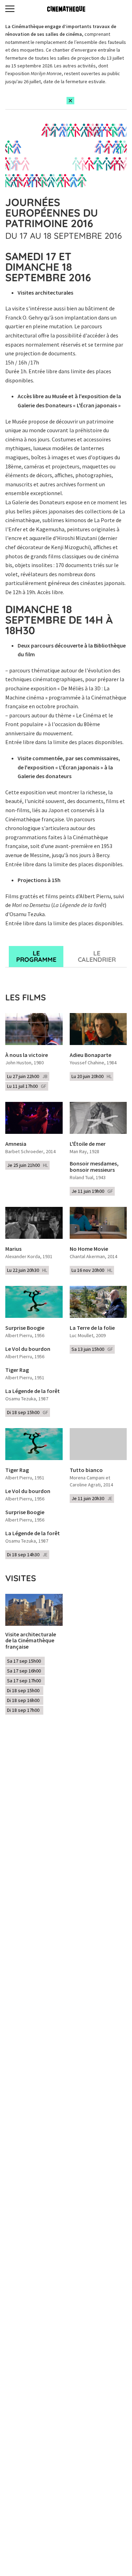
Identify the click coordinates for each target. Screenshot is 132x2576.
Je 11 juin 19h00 (92, 1191)
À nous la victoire (27, 1055)
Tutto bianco (86, 1470)
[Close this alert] (70, 101)
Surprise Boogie (25, 1328)
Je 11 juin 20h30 (92, 1498)
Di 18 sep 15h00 (28, 1412)
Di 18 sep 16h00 (24, 1700)
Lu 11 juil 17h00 (27, 1086)
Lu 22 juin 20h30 (27, 1270)
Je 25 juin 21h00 (27, 1165)
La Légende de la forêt (33, 1391)
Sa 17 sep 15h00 (25, 1661)
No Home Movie (89, 1249)
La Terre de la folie (92, 1328)
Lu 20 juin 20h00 (92, 1076)
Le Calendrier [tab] (97, 956)
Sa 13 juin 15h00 (92, 1349)
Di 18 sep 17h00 (24, 1710)
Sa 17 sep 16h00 (25, 1671)
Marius (13, 1249)
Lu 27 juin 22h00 (27, 1076)
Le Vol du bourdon (28, 1349)
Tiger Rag (17, 1370)
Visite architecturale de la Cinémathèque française (31, 1641)
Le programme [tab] (36, 956)
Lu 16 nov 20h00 (92, 1270)
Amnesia (16, 1144)
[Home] (66, 9)
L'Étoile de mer (88, 1144)
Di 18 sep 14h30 (27, 1555)
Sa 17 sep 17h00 (25, 1681)
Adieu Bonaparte (90, 1055)
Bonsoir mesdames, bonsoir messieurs (94, 1167)
